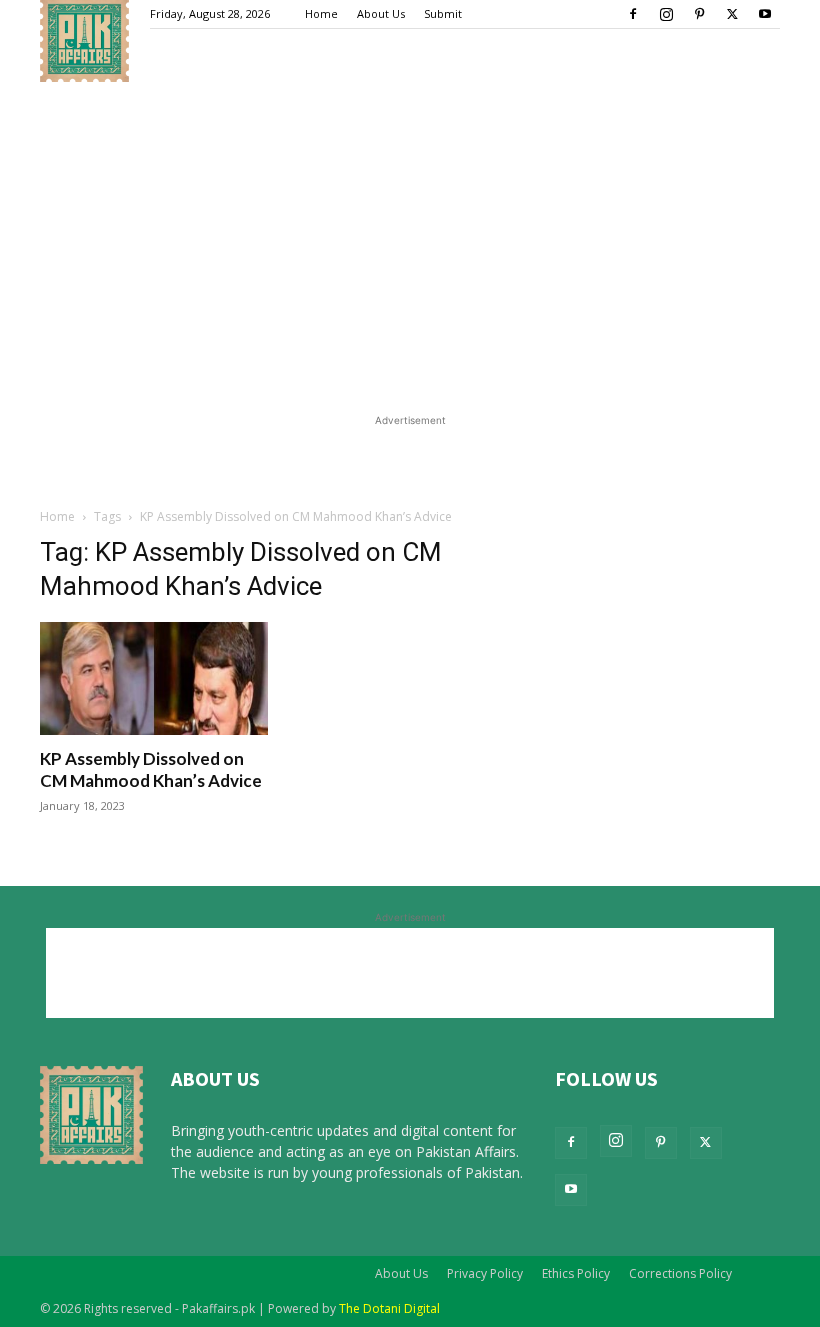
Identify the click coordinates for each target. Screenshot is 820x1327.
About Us (381, 13)
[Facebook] (633, 14)
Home (321, 13)
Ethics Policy (576, 1273)
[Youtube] (765, 14)
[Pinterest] (699, 14)
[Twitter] (732, 14)
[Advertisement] (410, 246)
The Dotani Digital (389, 1308)
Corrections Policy (680, 1273)
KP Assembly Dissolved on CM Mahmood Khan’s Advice (151, 769)
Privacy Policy (485, 1273)
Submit (443, 13)
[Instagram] (666, 14)
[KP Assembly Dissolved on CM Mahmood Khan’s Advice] (154, 678)
